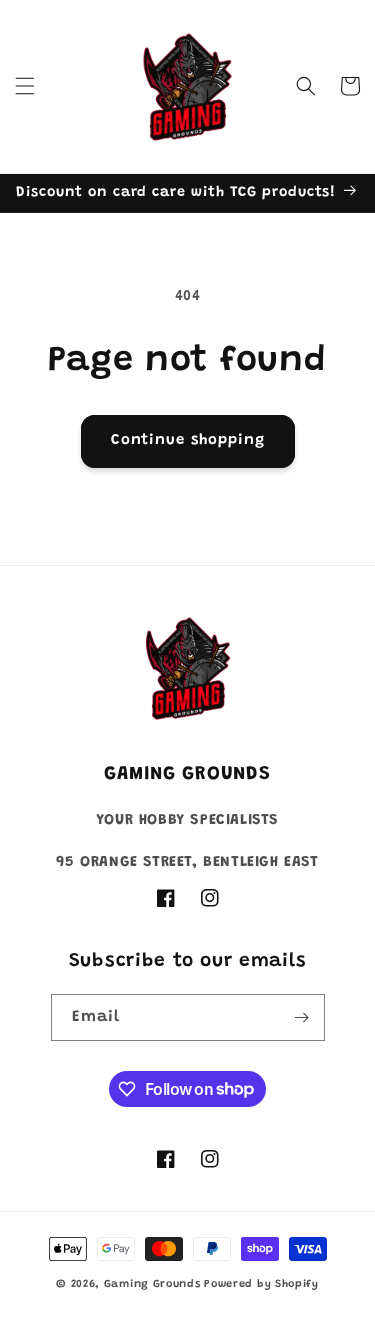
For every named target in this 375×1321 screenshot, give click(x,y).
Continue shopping (188, 440)
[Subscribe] (302, 1017)
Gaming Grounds (152, 1284)
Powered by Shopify (261, 1284)
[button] (25, 86)
